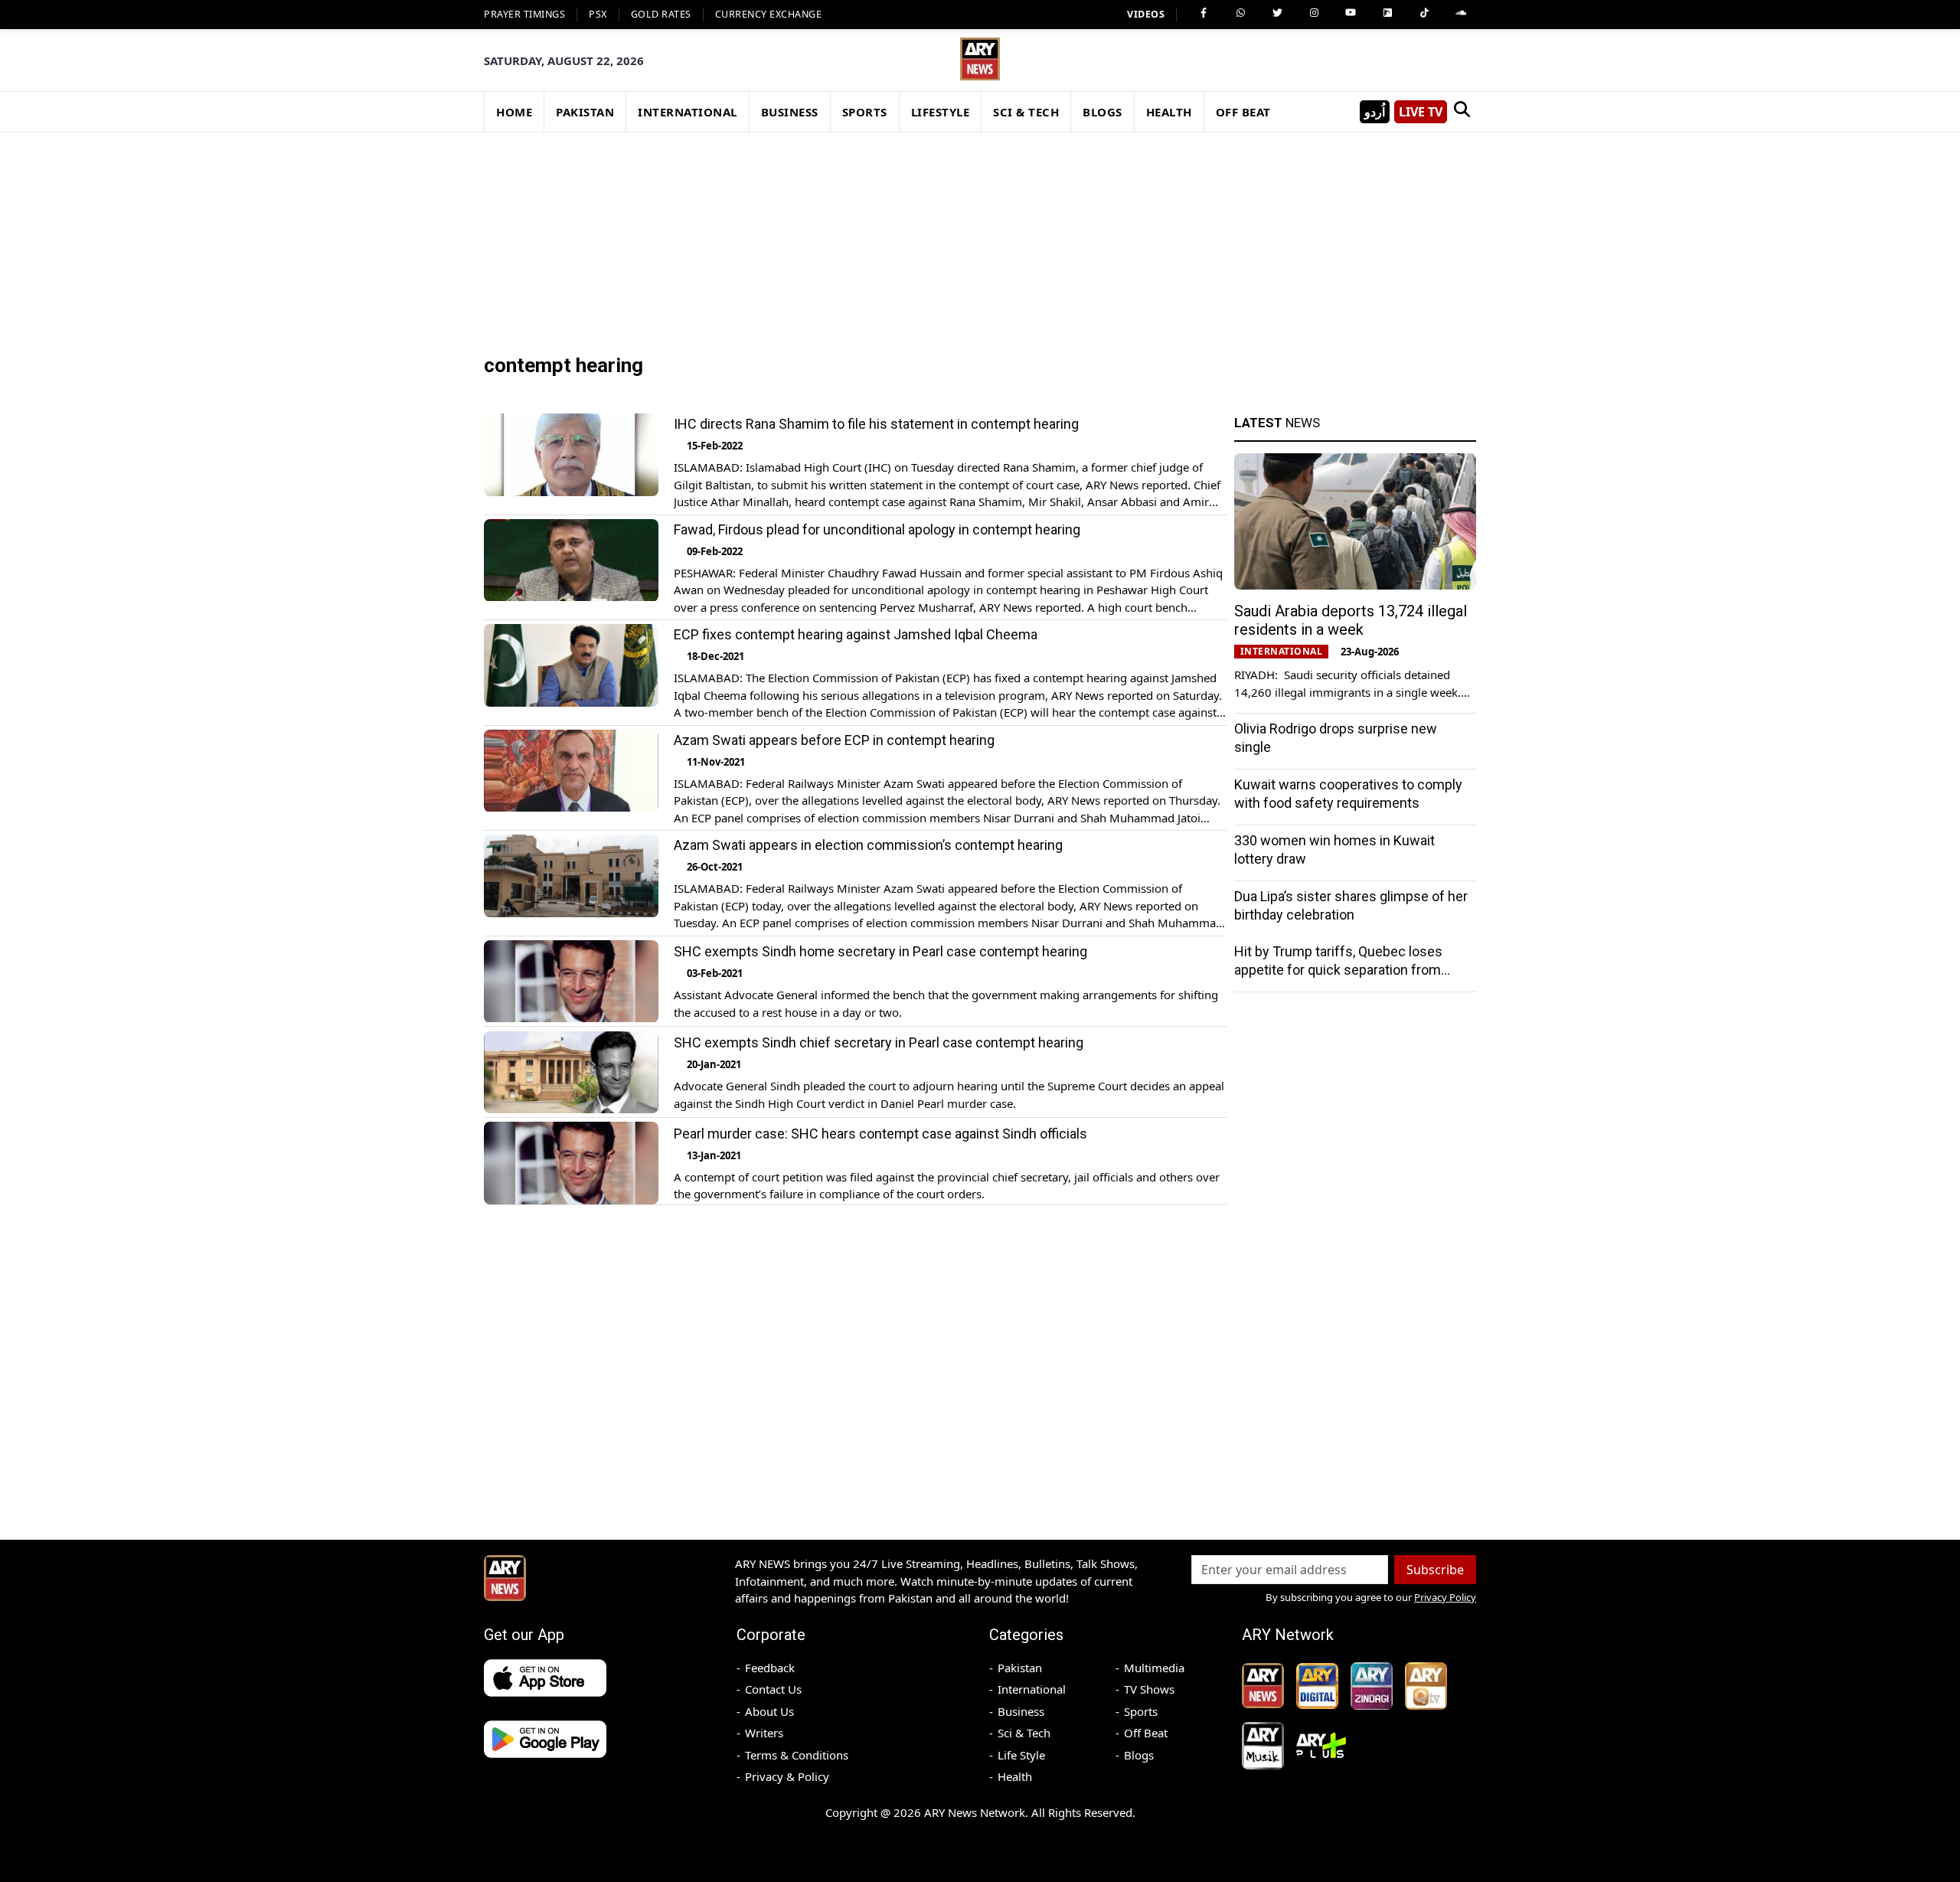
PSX (598, 14)
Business (1021, 1711)
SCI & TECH (1026, 112)
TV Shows (1149, 1689)
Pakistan (1020, 1668)
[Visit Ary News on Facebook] (1204, 13)
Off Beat (1146, 1733)
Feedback (770, 1668)
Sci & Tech (1024, 1733)
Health (1015, 1776)
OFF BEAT (1243, 112)
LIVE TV (1421, 112)
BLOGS (1102, 112)
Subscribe (1435, 1570)
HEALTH (1169, 112)
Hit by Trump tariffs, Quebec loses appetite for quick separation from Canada (1338, 970)
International (1032, 1689)
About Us (769, 1711)
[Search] (1462, 112)
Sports (1141, 1711)
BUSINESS (790, 112)
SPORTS (865, 112)
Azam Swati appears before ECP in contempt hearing (834, 740)
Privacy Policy (1445, 1597)
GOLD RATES (661, 14)
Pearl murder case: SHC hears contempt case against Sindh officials (880, 1134)
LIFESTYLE (941, 112)
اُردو (1375, 112)
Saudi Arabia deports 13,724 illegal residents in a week (1351, 620)
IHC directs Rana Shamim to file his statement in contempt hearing (876, 424)
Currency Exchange (769, 14)
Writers (764, 1733)
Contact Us (773, 1689)
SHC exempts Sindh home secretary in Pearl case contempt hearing (880, 952)
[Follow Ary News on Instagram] (1314, 13)
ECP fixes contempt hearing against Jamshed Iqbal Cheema (856, 634)
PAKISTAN (585, 112)
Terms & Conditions (797, 1755)
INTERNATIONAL (688, 112)
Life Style (1021, 1755)
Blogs (1139, 1755)
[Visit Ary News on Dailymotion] (1387, 13)
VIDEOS (1146, 14)
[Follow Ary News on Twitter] (1277, 13)
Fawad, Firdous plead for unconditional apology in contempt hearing (877, 529)
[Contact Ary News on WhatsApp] (1240, 13)
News (1277, 423)
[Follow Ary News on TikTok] (1424, 13)
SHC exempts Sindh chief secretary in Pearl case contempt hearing (879, 1042)
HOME (514, 112)
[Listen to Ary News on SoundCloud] (1461, 13)
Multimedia (1154, 1668)
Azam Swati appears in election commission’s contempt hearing (868, 845)
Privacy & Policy (787, 1776)
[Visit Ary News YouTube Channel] (1351, 13)
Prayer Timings (524, 14)
